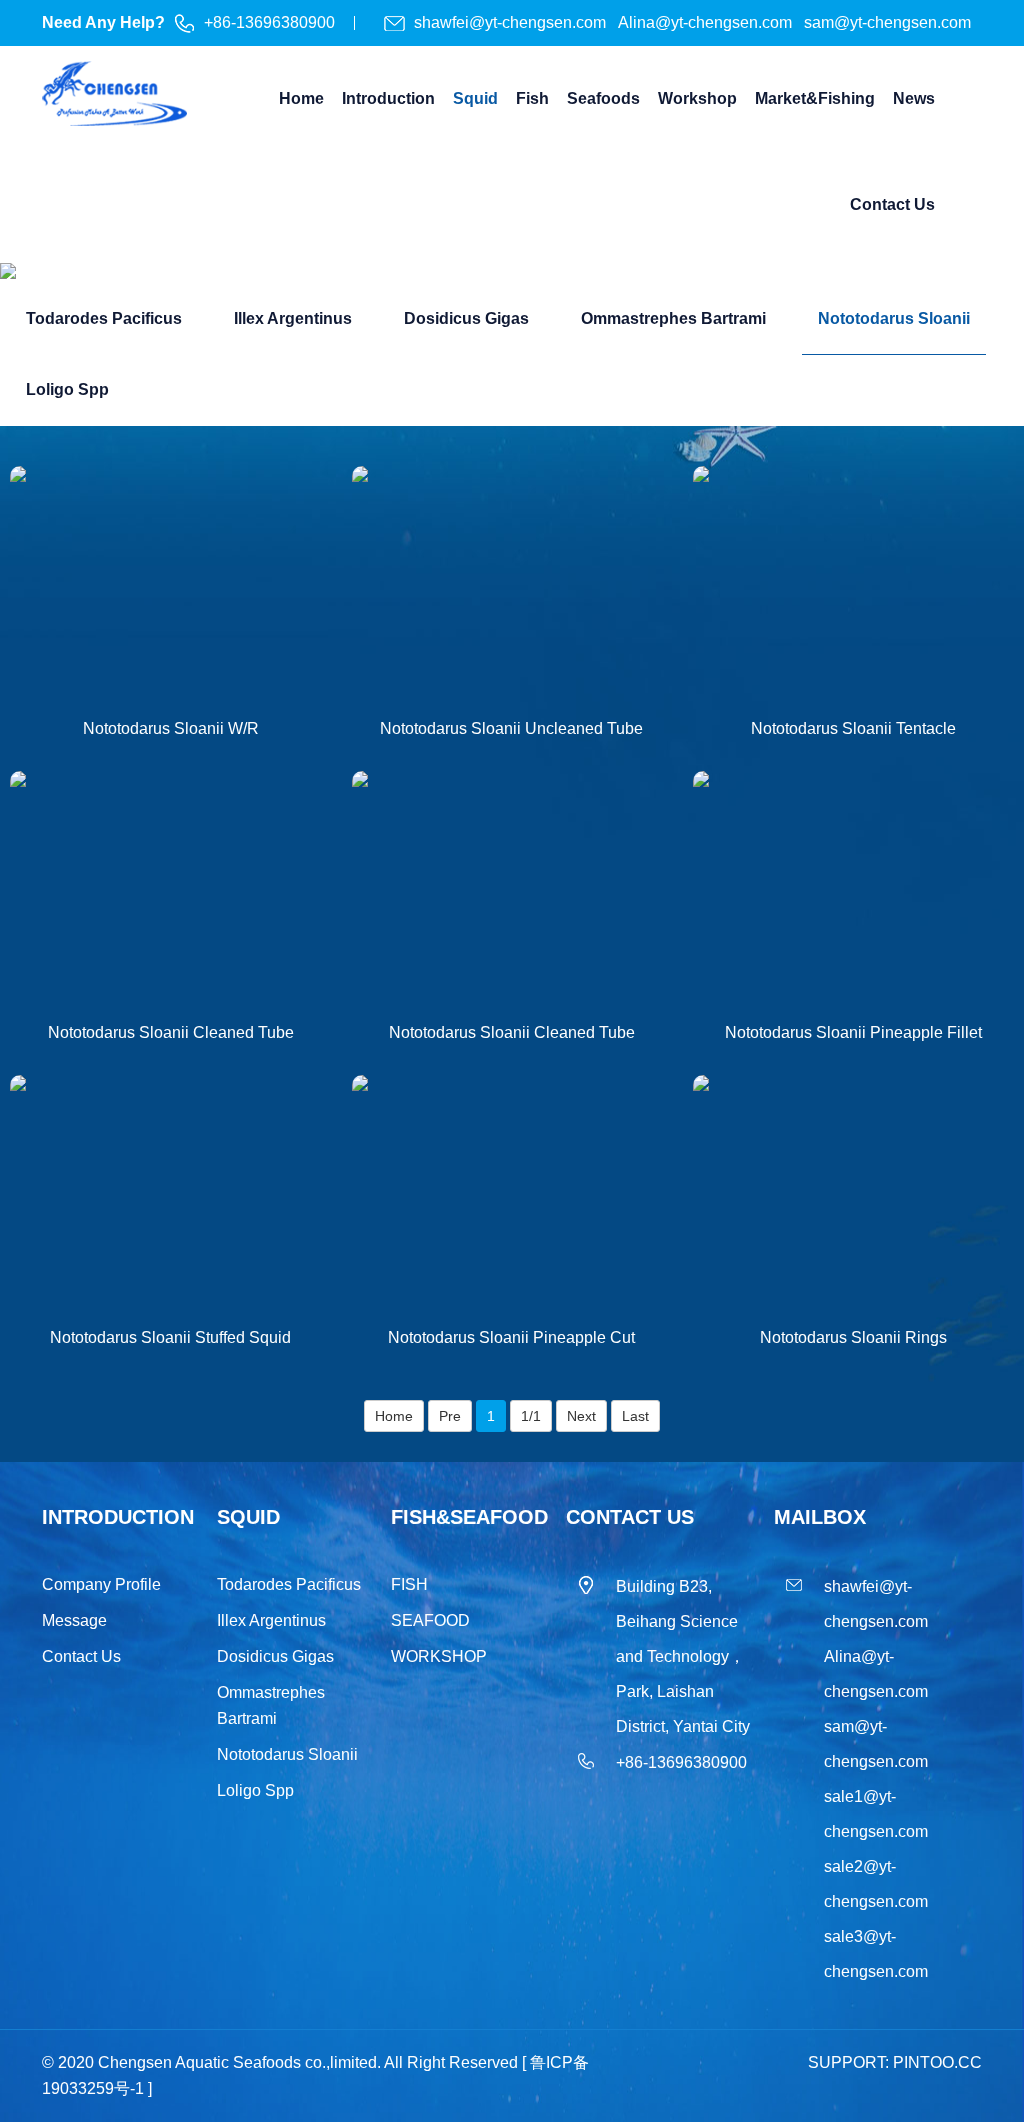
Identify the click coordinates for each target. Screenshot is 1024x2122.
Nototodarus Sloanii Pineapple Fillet (853, 1032)
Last (635, 1416)
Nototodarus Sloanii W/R (171, 728)
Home (394, 1416)
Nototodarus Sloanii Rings (853, 1337)
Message (74, 1620)
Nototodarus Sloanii (287, 1754)
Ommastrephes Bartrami (271, 1705)
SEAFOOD (430, 1620)
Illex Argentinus (271, 1620)
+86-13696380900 (269, 22)
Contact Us (81, 1656)
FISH (409, 1584)
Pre (450, 1416)
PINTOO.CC (937, 2062)
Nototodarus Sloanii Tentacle (853, 728)
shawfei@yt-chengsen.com (512, 22)
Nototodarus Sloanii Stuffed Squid (170, 1337)
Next (581, 1416)
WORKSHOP (439, 1656)
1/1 (531, 1416)
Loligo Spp (255, 1790)
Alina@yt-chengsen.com (707, 22)
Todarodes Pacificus (289, 1584)
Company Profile (101, 1584)
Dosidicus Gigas (275, 1656)
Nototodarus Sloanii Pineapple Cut (511, 1337)
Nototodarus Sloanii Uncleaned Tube (511, 728)
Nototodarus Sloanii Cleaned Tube (171, 1032)
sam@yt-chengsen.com (887, 22)
